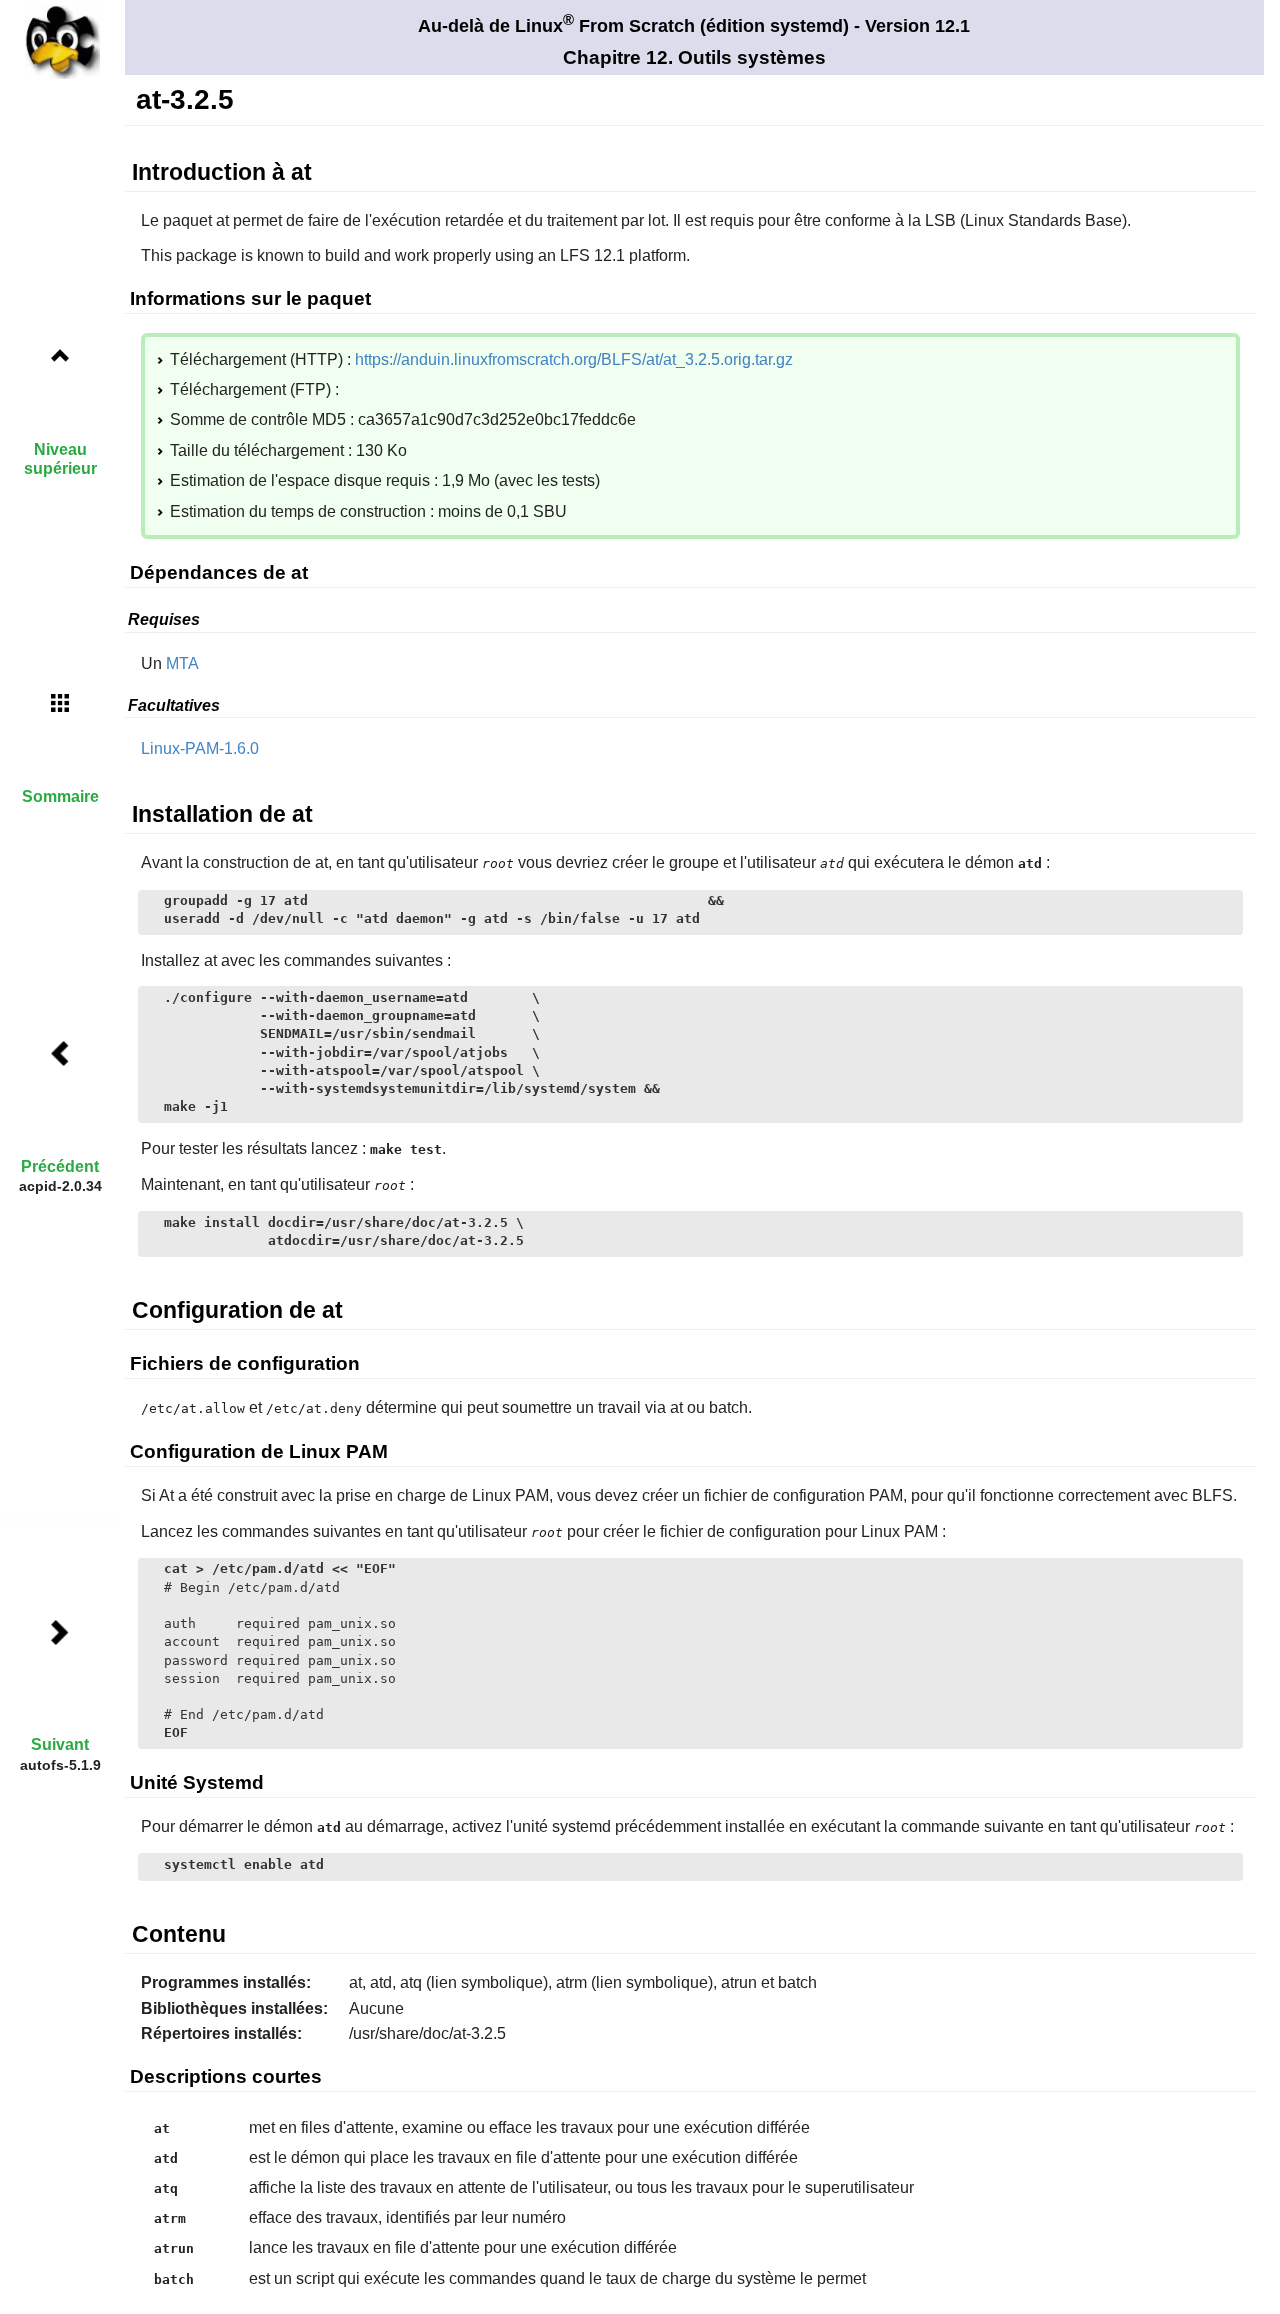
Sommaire (60, 796)
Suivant (60, 1744)
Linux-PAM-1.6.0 (200, 748)
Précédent (60, 1166)
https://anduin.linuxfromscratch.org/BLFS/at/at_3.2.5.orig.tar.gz (574, 359)
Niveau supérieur (60, 459)
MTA (182, 663)
